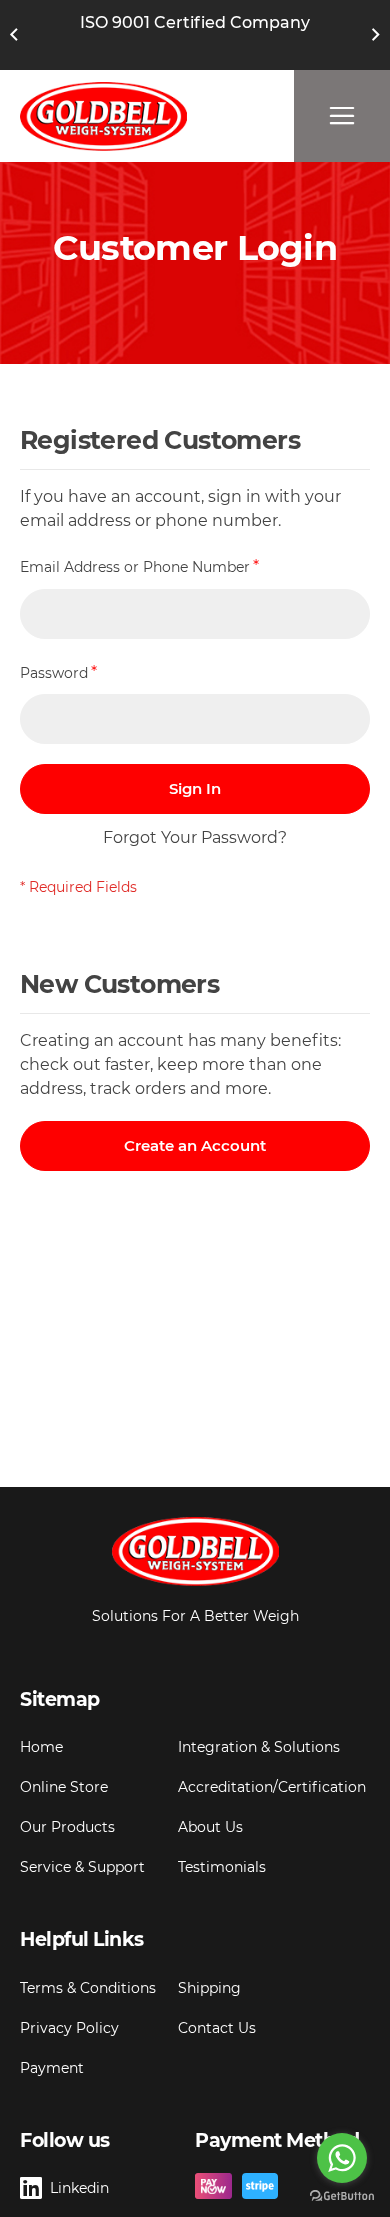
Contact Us (217, 2028)
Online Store (64, 1787)
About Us (210, 1827)
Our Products (67, 1827)
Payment (52, 2068)
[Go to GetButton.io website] (342, 2196)
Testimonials (222, 1867)
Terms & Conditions (88, 1988)
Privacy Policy (69, 2028)
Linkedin (79, 2188)
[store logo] (103, 116)
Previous (14, 35)
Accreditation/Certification (272, 1787)
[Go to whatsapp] (342, 2158)
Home (41, 1747)
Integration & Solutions (259, 1747)
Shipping (209, 1988)
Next (376, 35)
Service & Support (82, 1867)
